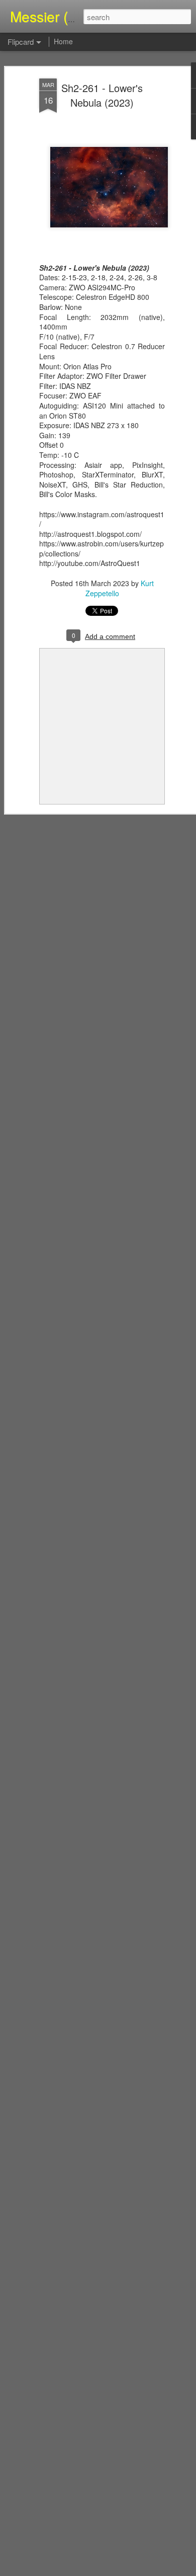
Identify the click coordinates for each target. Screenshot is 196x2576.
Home (63, 41)
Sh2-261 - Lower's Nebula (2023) (102, 95)
